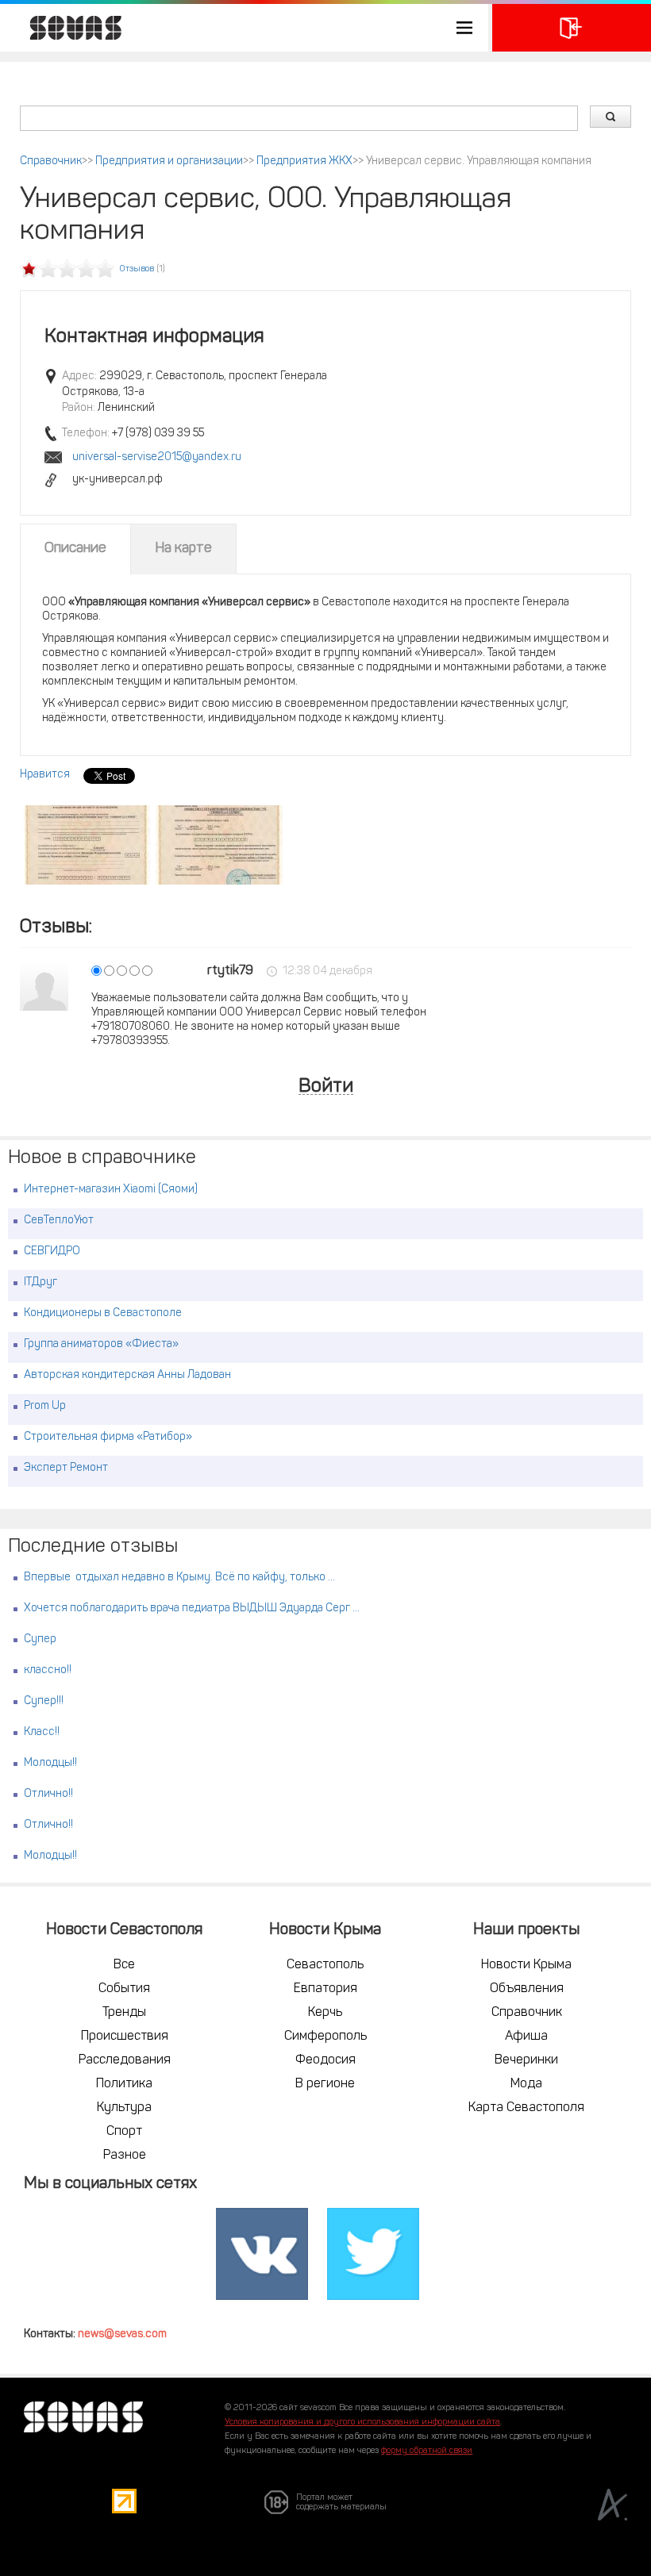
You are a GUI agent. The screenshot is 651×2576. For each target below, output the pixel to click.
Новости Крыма (526, 1965)
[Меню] (244, 28)
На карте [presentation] (183, 549)
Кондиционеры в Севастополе (103, 1313)
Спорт (124, 2132)
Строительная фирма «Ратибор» (108, 1437)
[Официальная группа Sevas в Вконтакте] (262, 2255)
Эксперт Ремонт (66, 1468)
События (124, 1989)
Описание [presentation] (75, 549)
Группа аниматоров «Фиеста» (101, 1344)
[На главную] (67, 28)
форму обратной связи (427, 2451)
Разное (125, 2156)
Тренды (124, 2013)
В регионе (325, 2084)
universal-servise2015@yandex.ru (157, 457)
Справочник (51, 161)
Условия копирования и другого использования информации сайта (362, 2422)
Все (124, 1965)
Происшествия (125, 2037)
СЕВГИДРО (52, 1252)
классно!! (48, 1670)
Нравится (45, 775)
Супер (40, 1639)
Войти (326, 1087)
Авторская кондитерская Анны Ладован (127, 1375)
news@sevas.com (122, 2334)
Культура (124, 2108)
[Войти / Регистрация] (572, 28)
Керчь (325, 2013)
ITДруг (40, 1282)
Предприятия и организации (169, 161)
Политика (124, 2084)
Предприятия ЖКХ (304, 161)
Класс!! (42, 1732)
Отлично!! (48, 1794)
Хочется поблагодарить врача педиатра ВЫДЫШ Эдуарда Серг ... (192, 1609)
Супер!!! (44, 1701)
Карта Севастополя (526, 2108)
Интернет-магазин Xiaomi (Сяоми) (111, 1190)
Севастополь (325, 1965)
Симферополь (325, 2037)
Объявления (527, 1989)
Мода (526, 2084)
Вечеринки (526, 2060)
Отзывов (137, 269)
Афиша (526, 2037)
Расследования (125, 2060)
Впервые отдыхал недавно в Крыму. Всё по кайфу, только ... (179, 1578)
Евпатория (325, 1989)
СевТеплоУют (59, 1221)
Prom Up (45, 1406)
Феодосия (325, 2060)
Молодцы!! (50, 1763)
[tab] (75, 549)
